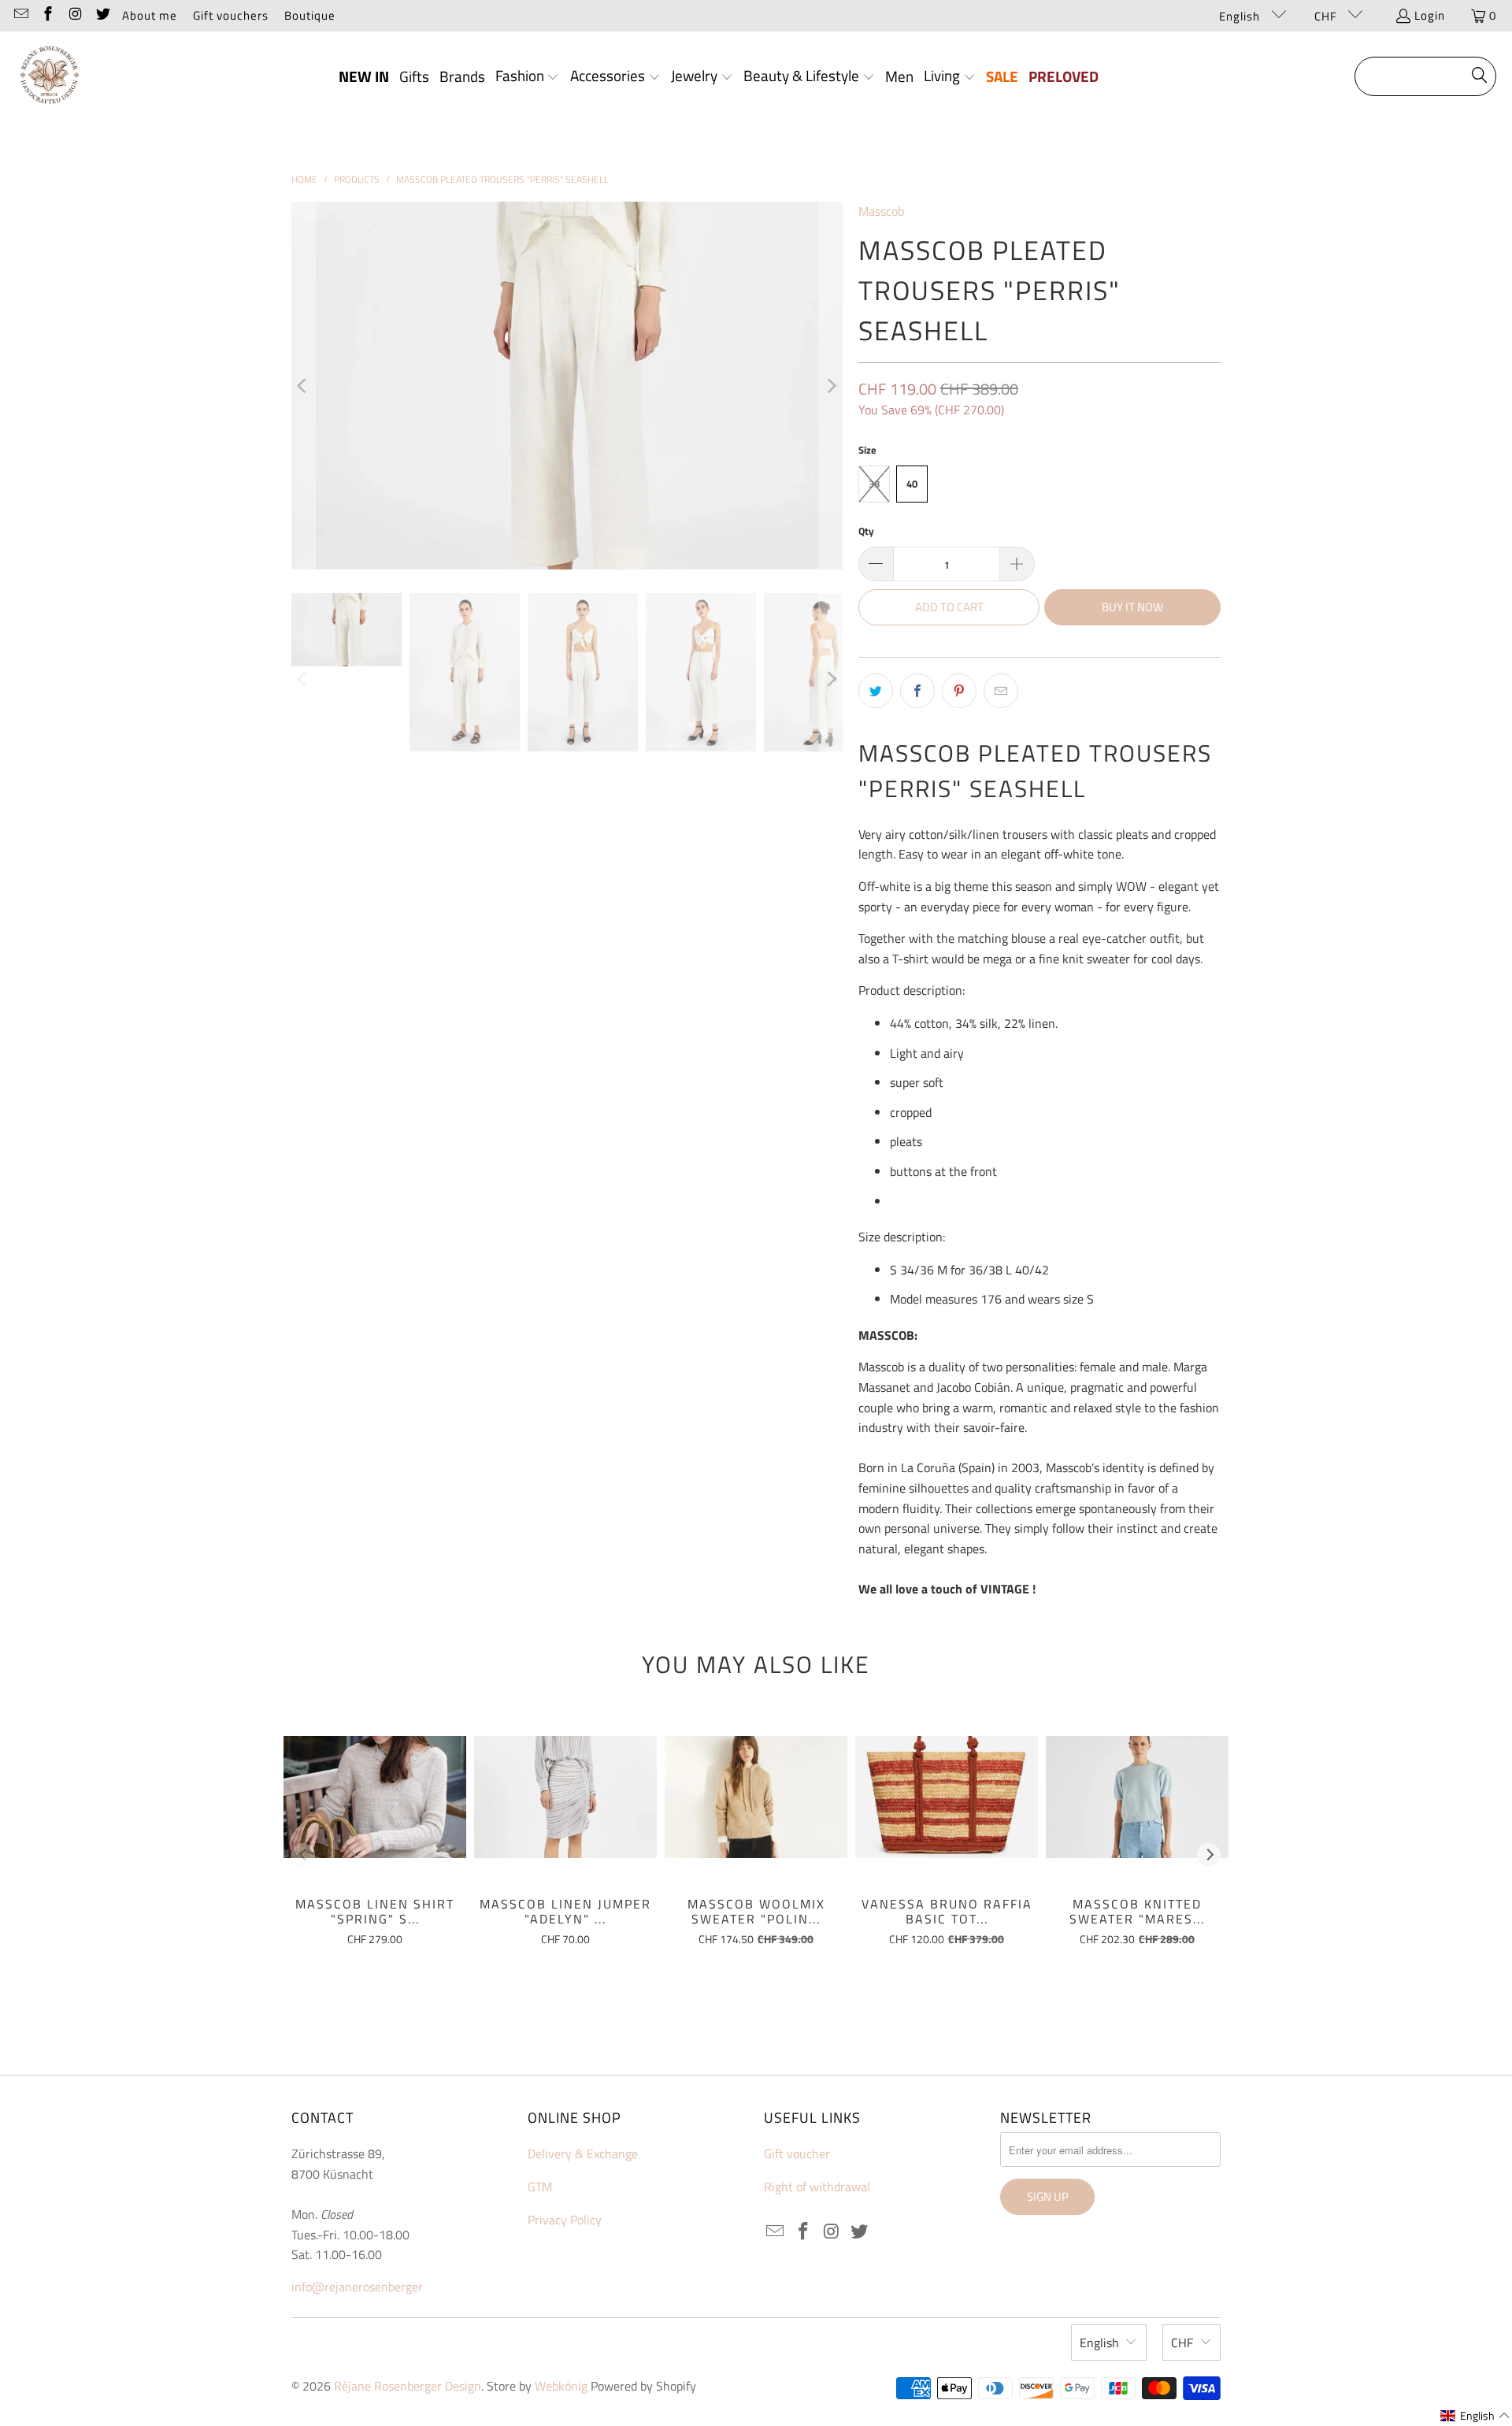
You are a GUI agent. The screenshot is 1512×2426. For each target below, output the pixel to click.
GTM (540, 2187)
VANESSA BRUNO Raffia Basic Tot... (947, 1911)
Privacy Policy (565, 2220)
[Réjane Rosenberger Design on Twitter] (102, 15)
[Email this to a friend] (1001, 691)
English (1241, 16)
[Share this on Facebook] (917, 691)
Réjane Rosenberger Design (408, 2386)
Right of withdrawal (817, 2187)
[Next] (831, 386)
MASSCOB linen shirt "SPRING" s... (375, 1911)
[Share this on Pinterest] (959, 691)
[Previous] (303, 386)
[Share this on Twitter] (876, 691)
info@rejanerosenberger (357, 2287)
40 (912, 484)
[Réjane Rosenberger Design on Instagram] (74, 15)
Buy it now (1132, 607)
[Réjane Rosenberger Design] (49, 77)
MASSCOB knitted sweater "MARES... (1137, 1911)
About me (150, 15)
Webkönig (561, 2386)
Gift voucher (797, 2153)
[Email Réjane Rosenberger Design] (20, 15)
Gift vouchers (231, 15)
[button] (528, 77)
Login (1430, 15)
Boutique (310, 15)
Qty (866, 531)
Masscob (881, 211)
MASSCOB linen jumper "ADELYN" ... (565, 1911)
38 (874, 484)
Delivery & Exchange (583, 2153)
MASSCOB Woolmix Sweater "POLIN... (756, 1911)
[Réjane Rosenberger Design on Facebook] (48, 15)
